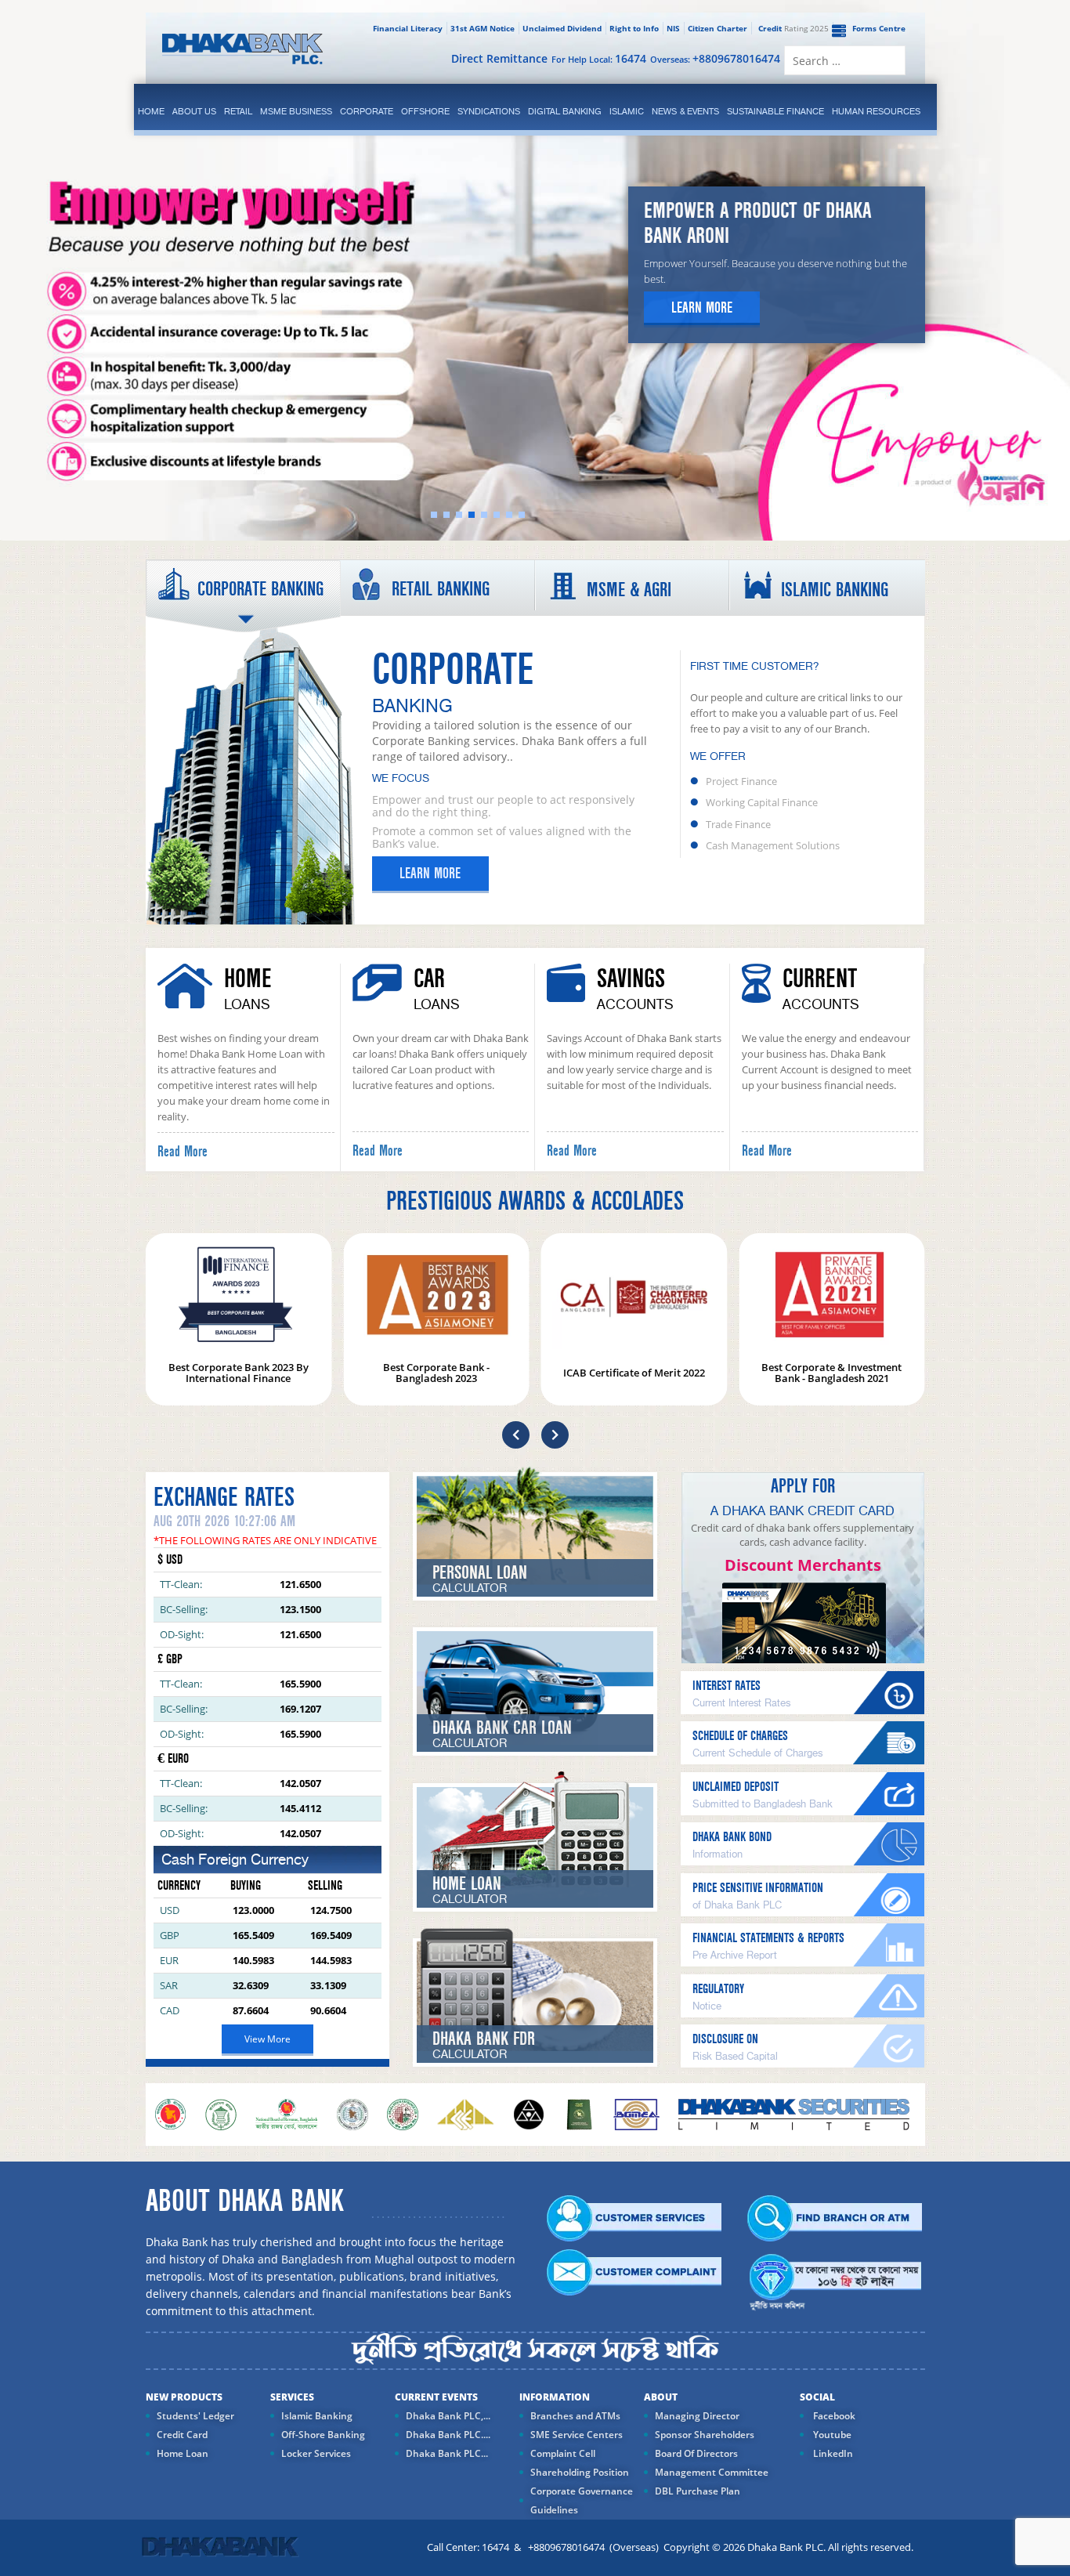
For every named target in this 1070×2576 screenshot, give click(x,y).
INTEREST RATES (727, 1686)
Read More (183, 1152)
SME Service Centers (577, 2435)
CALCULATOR (470, 1589)
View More (267, 2039)
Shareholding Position (580, 2472)
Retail (238, 111)
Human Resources (876, 111)
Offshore (425, 111)
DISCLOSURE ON (725, 2039)
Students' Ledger (195, 2416)
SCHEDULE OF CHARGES (740, 1736)
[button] (516, 1435)
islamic (627, 111)
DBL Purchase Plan (698, 2491)
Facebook (833, 2416)
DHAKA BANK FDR (484, 2039)
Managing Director (697, 2416)
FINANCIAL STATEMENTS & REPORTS (768, 1938)
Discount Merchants (803, 1565)
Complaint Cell (563, 2453)
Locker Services (316, 2453)
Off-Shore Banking (323, 2435)
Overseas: (715, 58)
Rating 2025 (793, 28)
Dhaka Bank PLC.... (448, 2435)
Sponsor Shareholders (705, 2435)
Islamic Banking (317, 2416)
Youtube (831, 2435)
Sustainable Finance (775, 111)
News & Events (685, 111)
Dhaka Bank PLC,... (448, 2416)
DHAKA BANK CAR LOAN (502, 1728)
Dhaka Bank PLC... (447, 2453)
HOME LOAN (467, 1884)
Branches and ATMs (575, 2416)
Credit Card (182, 2435)
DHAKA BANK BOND (732, 1837)
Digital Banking (565, 111)
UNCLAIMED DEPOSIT (736, 1787)
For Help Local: (599, 58)
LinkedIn (832, 2453)
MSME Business (296, 111)
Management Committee (712, 2472)
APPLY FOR (803, 1486)
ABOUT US (194, 111)
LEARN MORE (430, 874)
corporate (367, 111)
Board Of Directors (696, 2453)
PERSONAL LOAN (480, 1573)
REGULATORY (718, 1989)
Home (151, 111)
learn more (702, 308)
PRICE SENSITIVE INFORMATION (758, 1888)
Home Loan (183, 2453)
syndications (489, 111)
